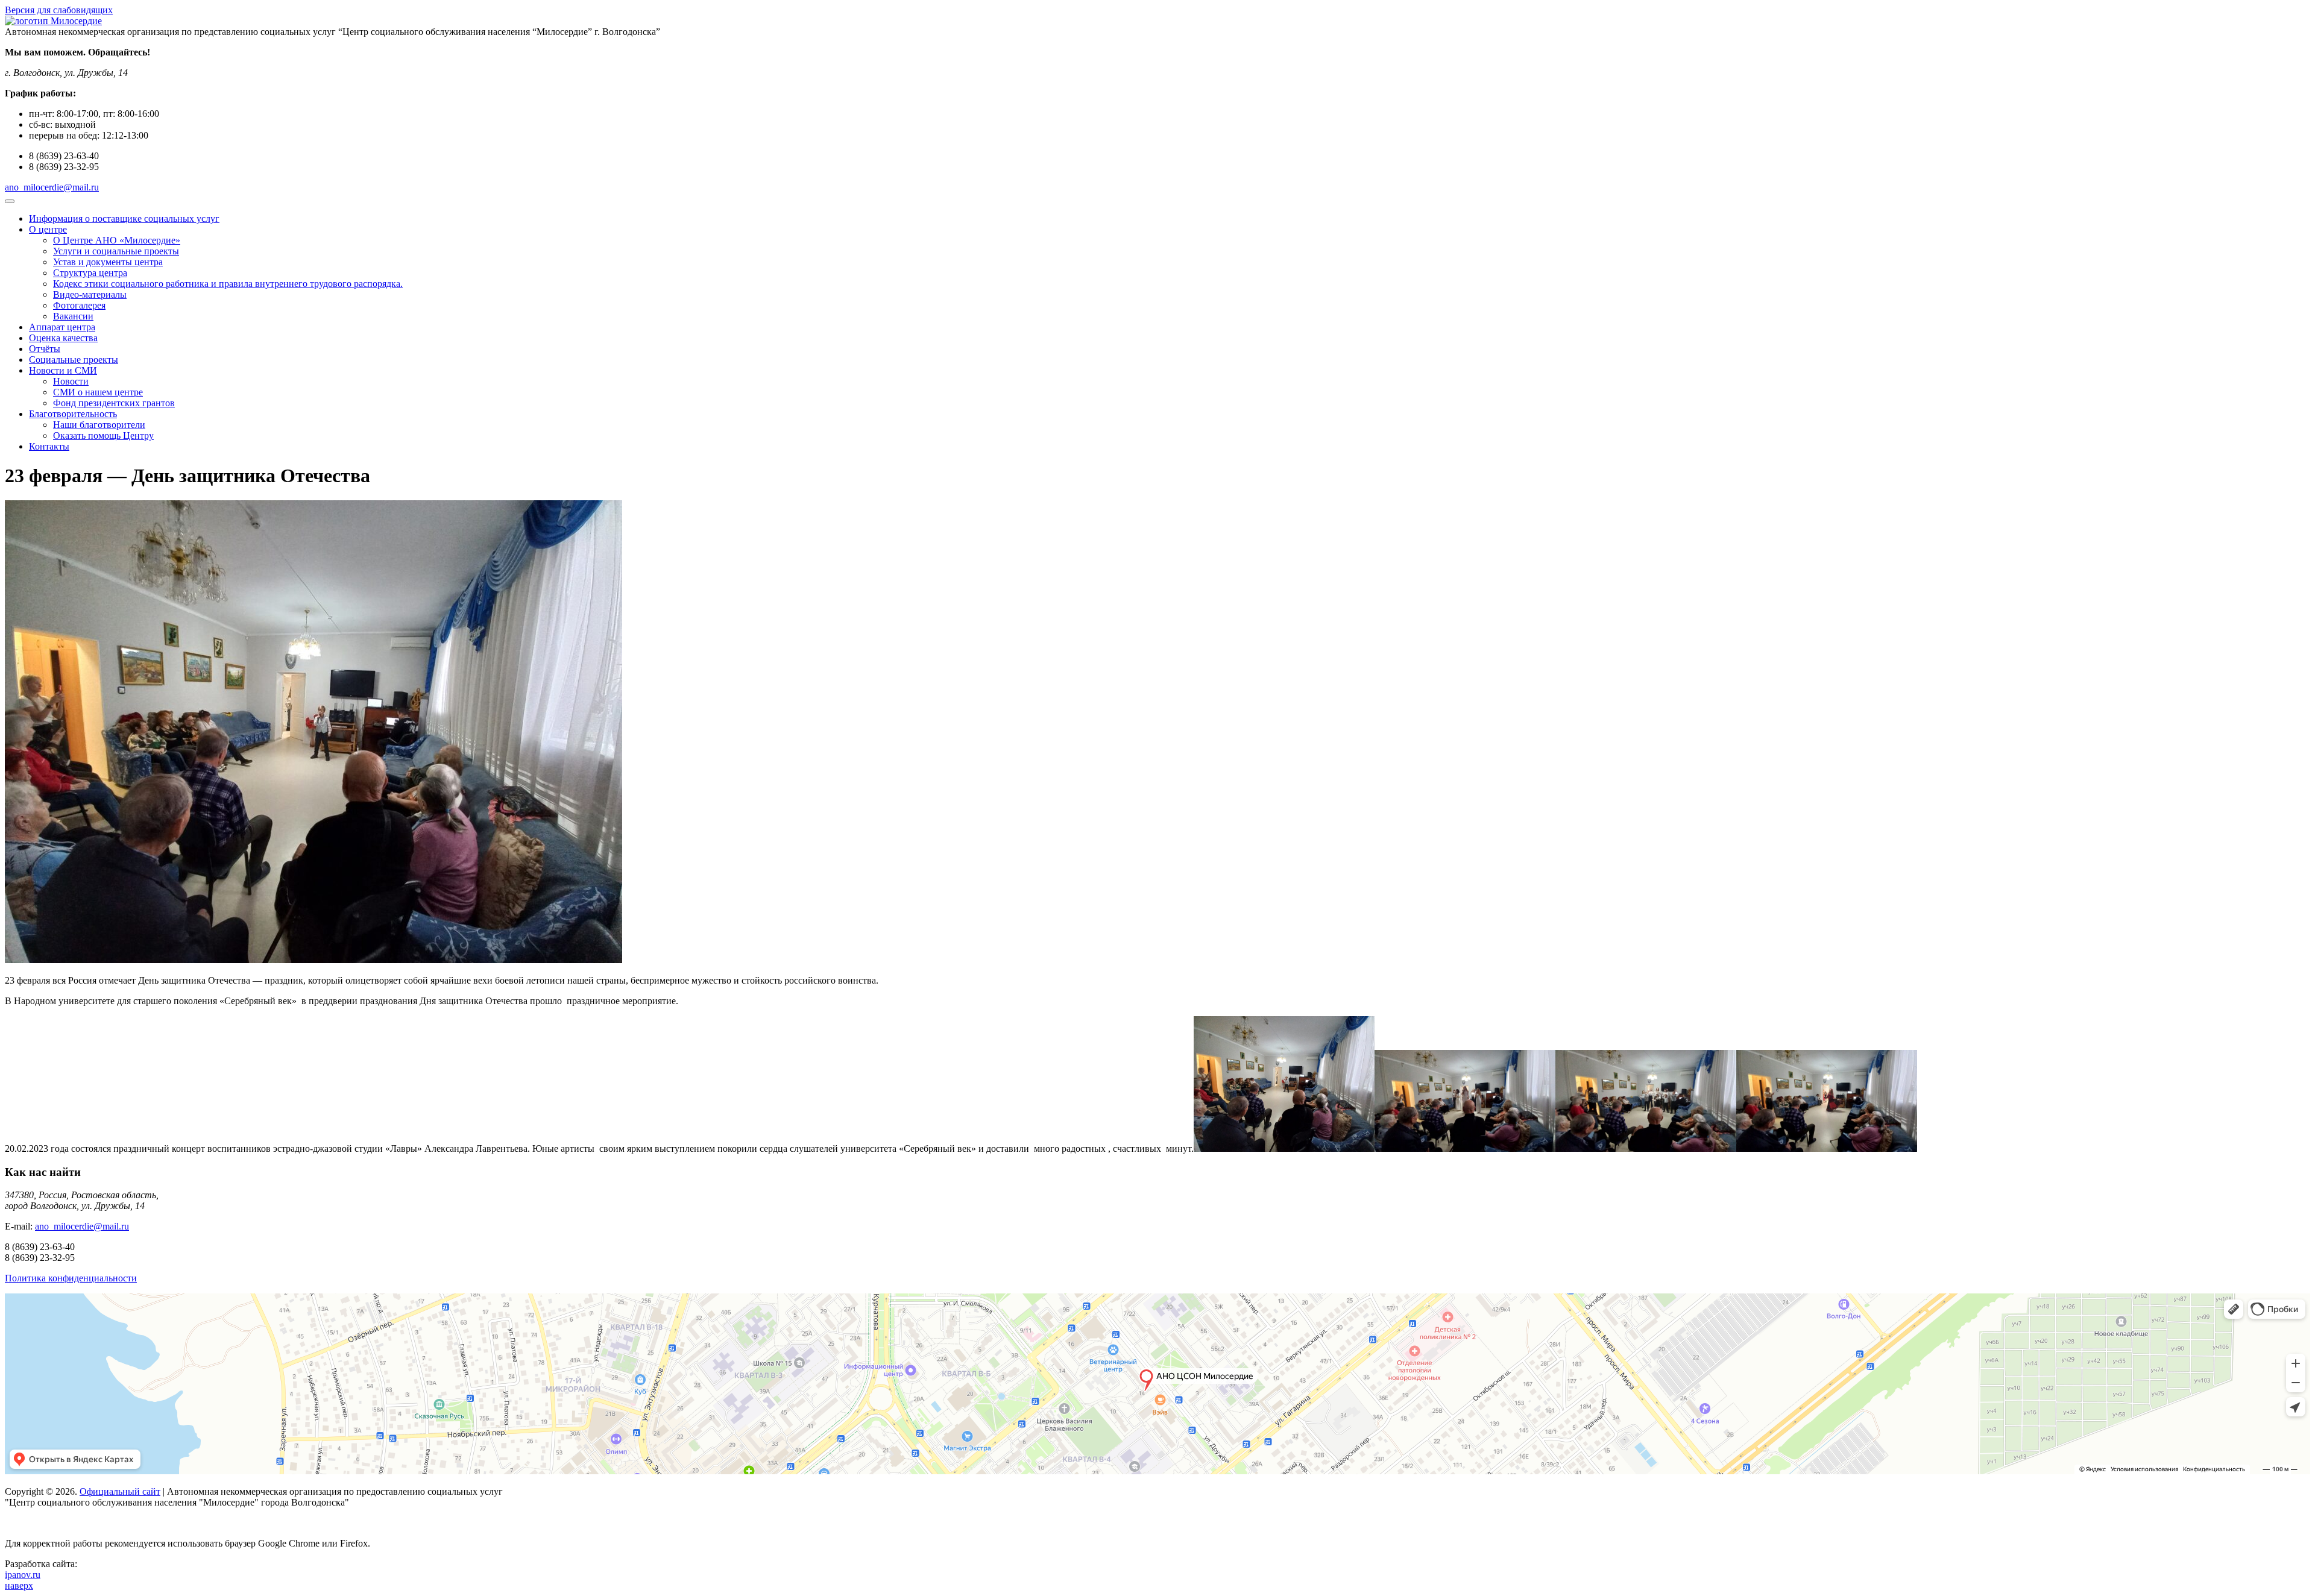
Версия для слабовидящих (59, 10)
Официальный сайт (120, 1491)
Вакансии (73, 316)
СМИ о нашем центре (98, 392)
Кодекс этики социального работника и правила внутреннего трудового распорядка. (228, 284)
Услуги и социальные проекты (116, 251)
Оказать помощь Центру (103, 435)
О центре (48, 229)
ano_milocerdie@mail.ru (52, 187)
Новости (71, 381)
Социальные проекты (74, 360)
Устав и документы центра (108, 262)
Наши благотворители (99, 425)
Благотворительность (73, 414)
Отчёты (45, 349)
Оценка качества (63, 338)
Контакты (49, 446)
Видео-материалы (90, 294)
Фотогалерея (79, 305)
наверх (19, 1585)
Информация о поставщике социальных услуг (124, 218)
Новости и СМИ (63, 370)
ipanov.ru (23, 1575)
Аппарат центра (62, 327)
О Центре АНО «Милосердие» (117, 240)
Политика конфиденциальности (71, 1278)
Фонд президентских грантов (114, 403)
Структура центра (90, 273)
